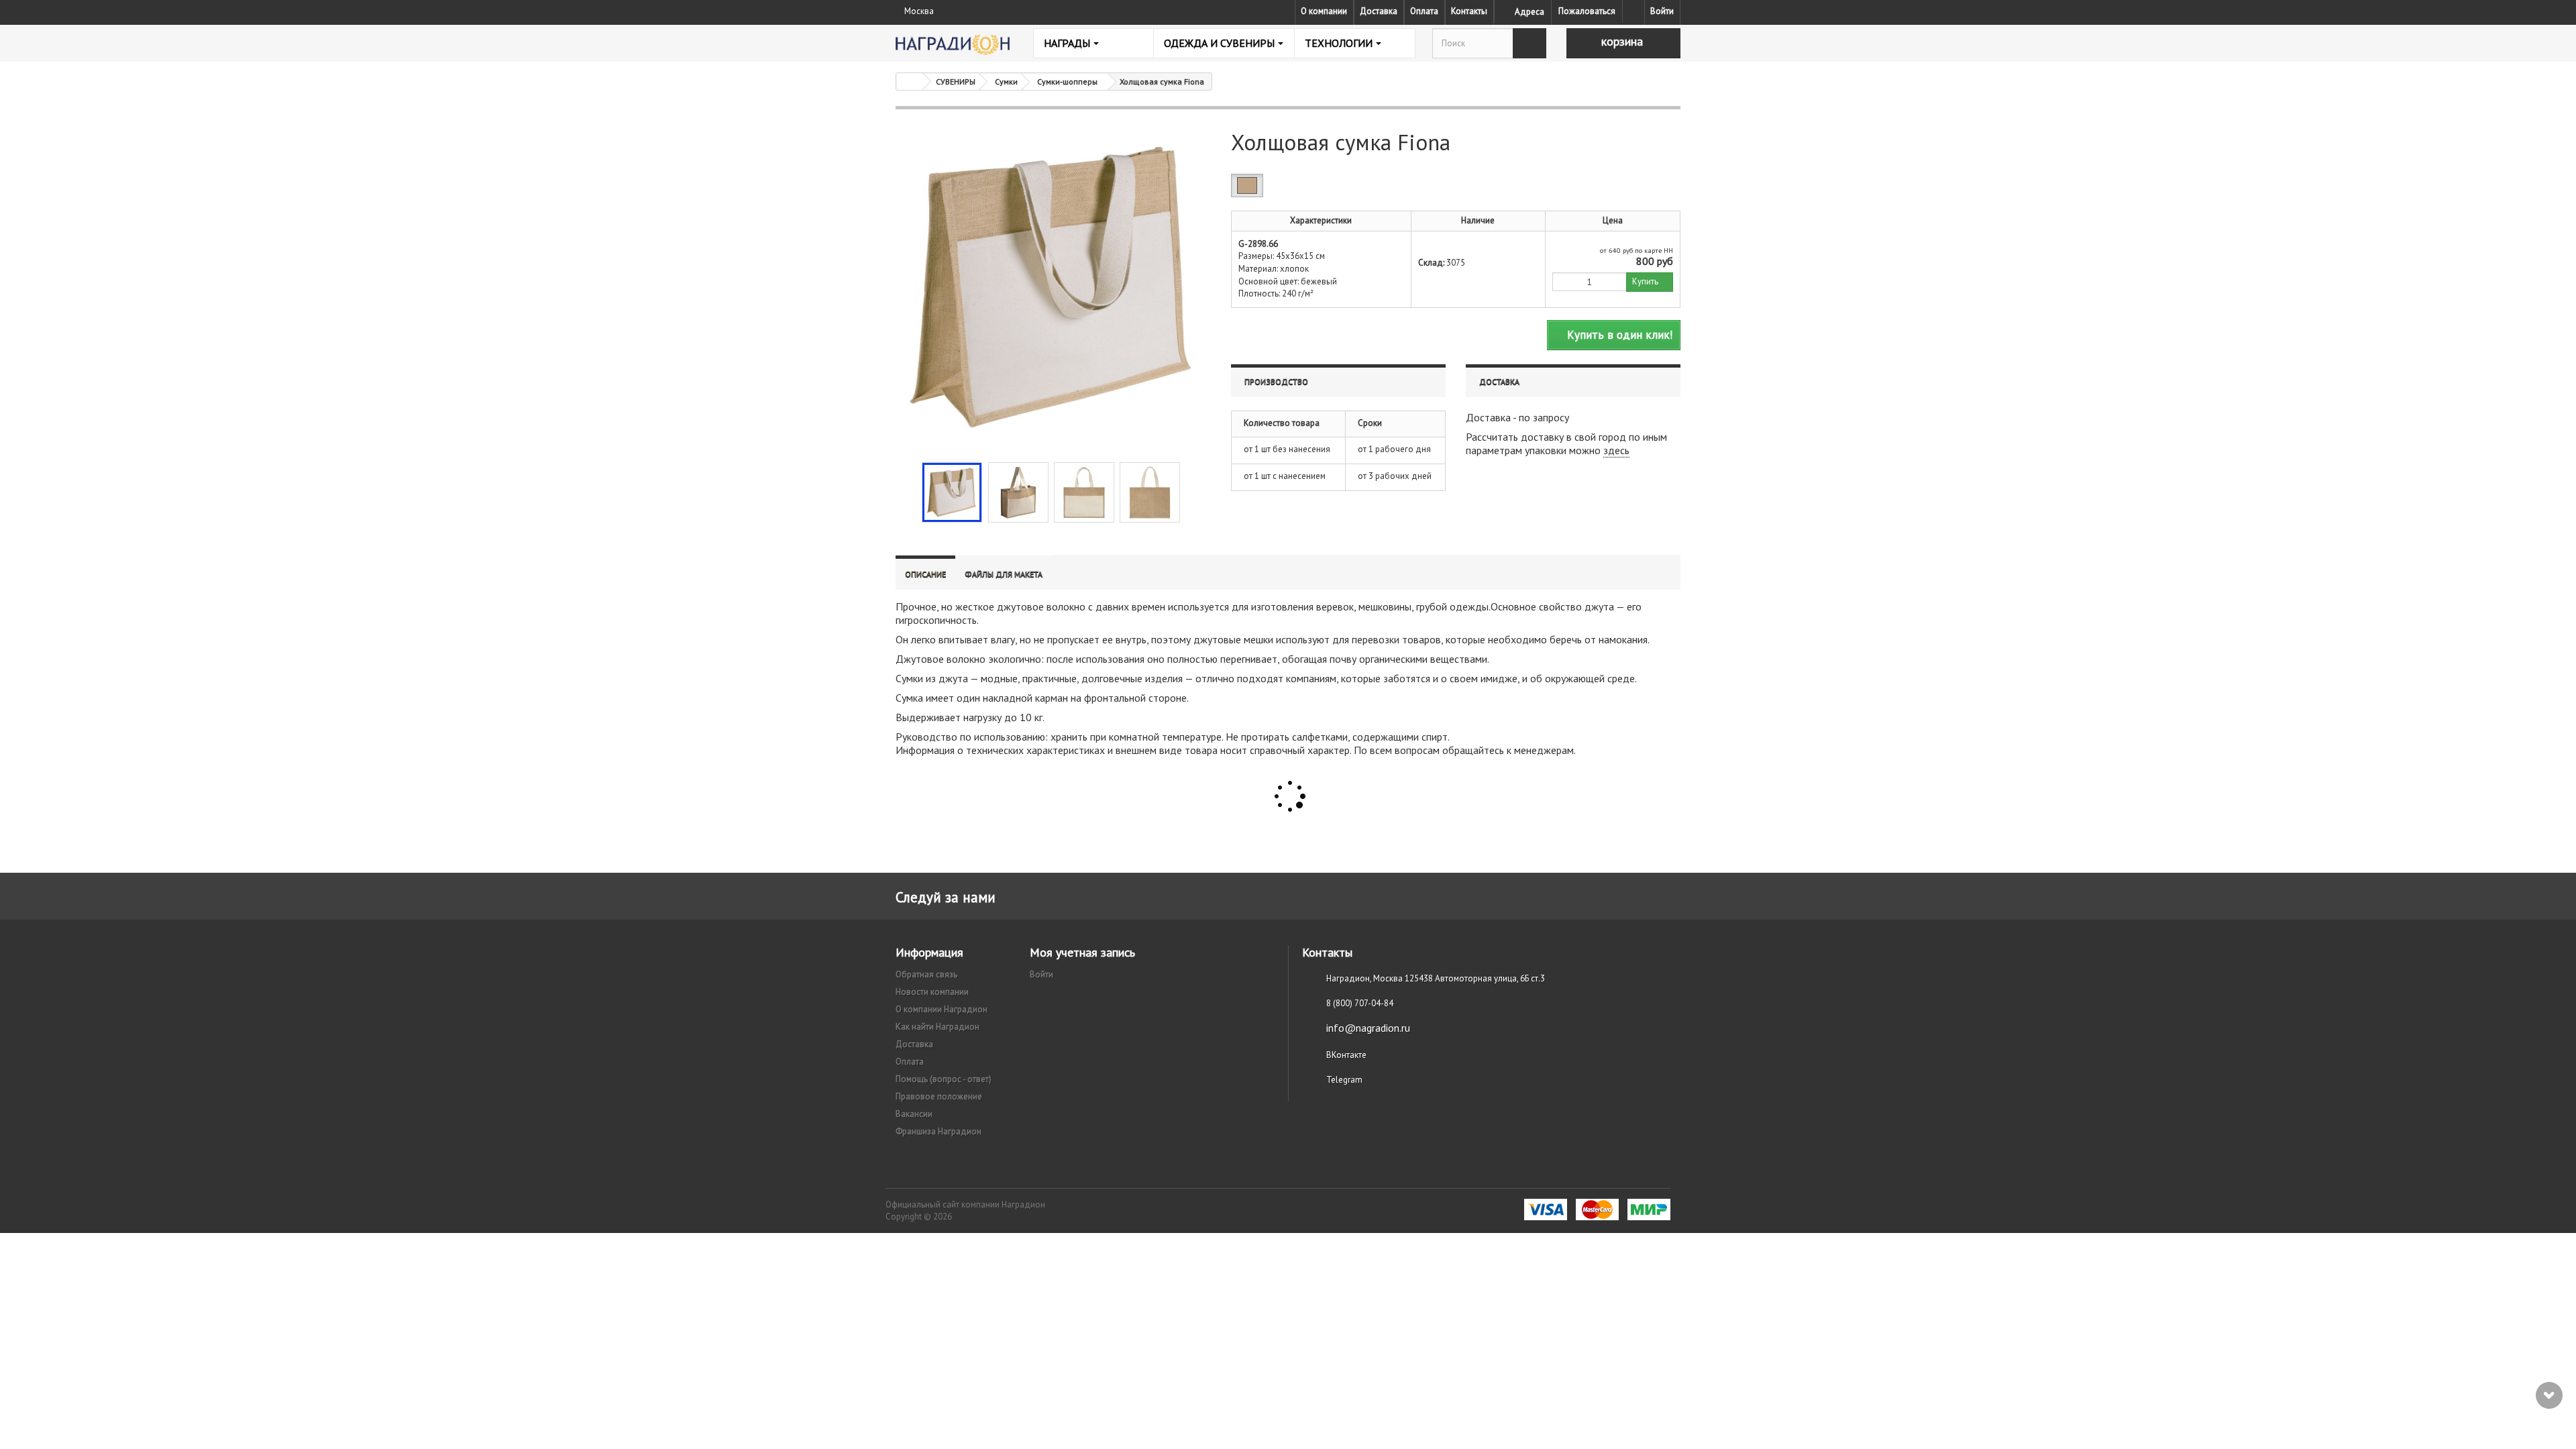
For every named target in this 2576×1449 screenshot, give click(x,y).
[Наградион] (953, 45)
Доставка (1379, 11)
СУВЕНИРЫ (956, 82)
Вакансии (914, 1114)
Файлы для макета (1004, 574)
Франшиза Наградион (938, 1131)
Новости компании (932, 992)
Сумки (1006, 82)
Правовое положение (939, 1096)
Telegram (1344, 1080)
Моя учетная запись (1082, 952)
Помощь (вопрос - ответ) (944, 1079)
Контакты (1469, 11)
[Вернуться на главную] (910, 82)
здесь (1616, 450)
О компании (1324, 11)
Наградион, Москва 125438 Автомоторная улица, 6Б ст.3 (1436, 978)
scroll (2549, 1395)
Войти (1662, 11)
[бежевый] (1247, 185)
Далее (1191, 491)
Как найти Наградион (937, 1027)
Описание (925, 574)
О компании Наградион (942, 1009)
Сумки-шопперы (1067, 82)
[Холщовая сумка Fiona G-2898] (952, 492)
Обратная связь (926, 974)
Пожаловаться (1587, 11)
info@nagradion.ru (1368, 1028)
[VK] (1633, 11)
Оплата (1424, 11)
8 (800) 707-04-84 (1360, 1003)
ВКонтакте (1346, 1055)
